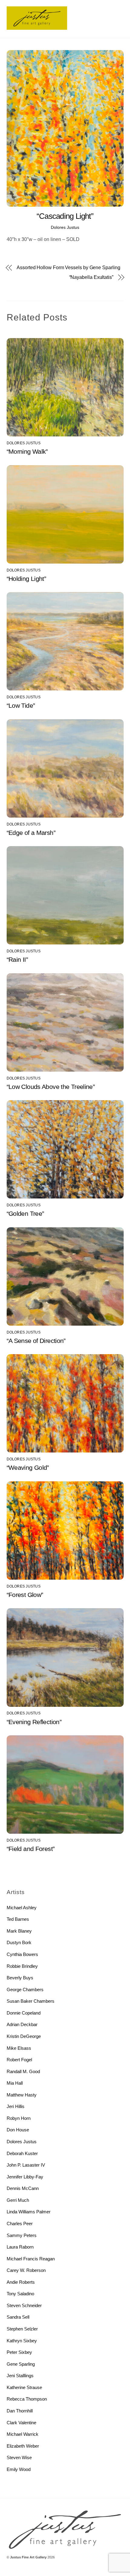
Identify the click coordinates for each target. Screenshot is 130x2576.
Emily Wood (19, 2469)
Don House (18, 2130)
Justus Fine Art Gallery (28, 2557)
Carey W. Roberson (26, 2270)
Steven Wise (19, 2457)
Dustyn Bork (19, 1942)
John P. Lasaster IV (26, 2165)
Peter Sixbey (19, 2352)
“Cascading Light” (65, 216)
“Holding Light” (26, 579)
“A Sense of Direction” (36, 1341)
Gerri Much (18, 2200)
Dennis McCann (23, 2188)
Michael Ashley (22, 1908)
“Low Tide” (21, 705)
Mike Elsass (19, 2048)
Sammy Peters (22, 2235)
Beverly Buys (20, 1978)
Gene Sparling (21, 2364)
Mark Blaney (19, 1931)
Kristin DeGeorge (24, 2036)
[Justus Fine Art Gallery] (37, 27)
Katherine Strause (24, 2387)
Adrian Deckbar (22, 2024)
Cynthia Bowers (22, 1954)
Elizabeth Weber (23, 2446)
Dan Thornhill (20, 2411)
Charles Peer (20, 2223)
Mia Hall (15, 2083)
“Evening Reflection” (34, 1722)
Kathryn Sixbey (22, 2341)
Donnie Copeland (24, 2013)
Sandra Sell (18, 2317)
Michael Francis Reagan (31, 2259)
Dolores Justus (65, 227)
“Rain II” (17, 959)
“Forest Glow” (25, 1595)
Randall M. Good (23, 2071)
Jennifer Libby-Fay (25, 2177)
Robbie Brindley (22, 1966)
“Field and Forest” (31, 1849)
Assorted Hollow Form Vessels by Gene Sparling (68, 268)
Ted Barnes (18, 1919)
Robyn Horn (19, 2118)
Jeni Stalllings (20, 2376)
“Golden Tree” (25, 1213)
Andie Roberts (21, 2282)
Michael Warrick (23, 2434)
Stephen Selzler (22, 2329)
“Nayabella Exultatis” (91, 277)
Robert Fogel (19, 2060)
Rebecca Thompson (27, 2399)
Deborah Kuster (22, 2153)
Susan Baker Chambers (31, 2001)
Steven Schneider (24, 2305)
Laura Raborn (20, 2247)
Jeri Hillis (16, 2106)
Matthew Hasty (22, 2095)
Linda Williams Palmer (29, 2212)
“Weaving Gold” (28, 1468)
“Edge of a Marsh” (31, 833)
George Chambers (25, 1990)
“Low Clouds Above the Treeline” (51, 1087)
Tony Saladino (20, 2294)
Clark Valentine (21, 2423)
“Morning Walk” (27, 451)
